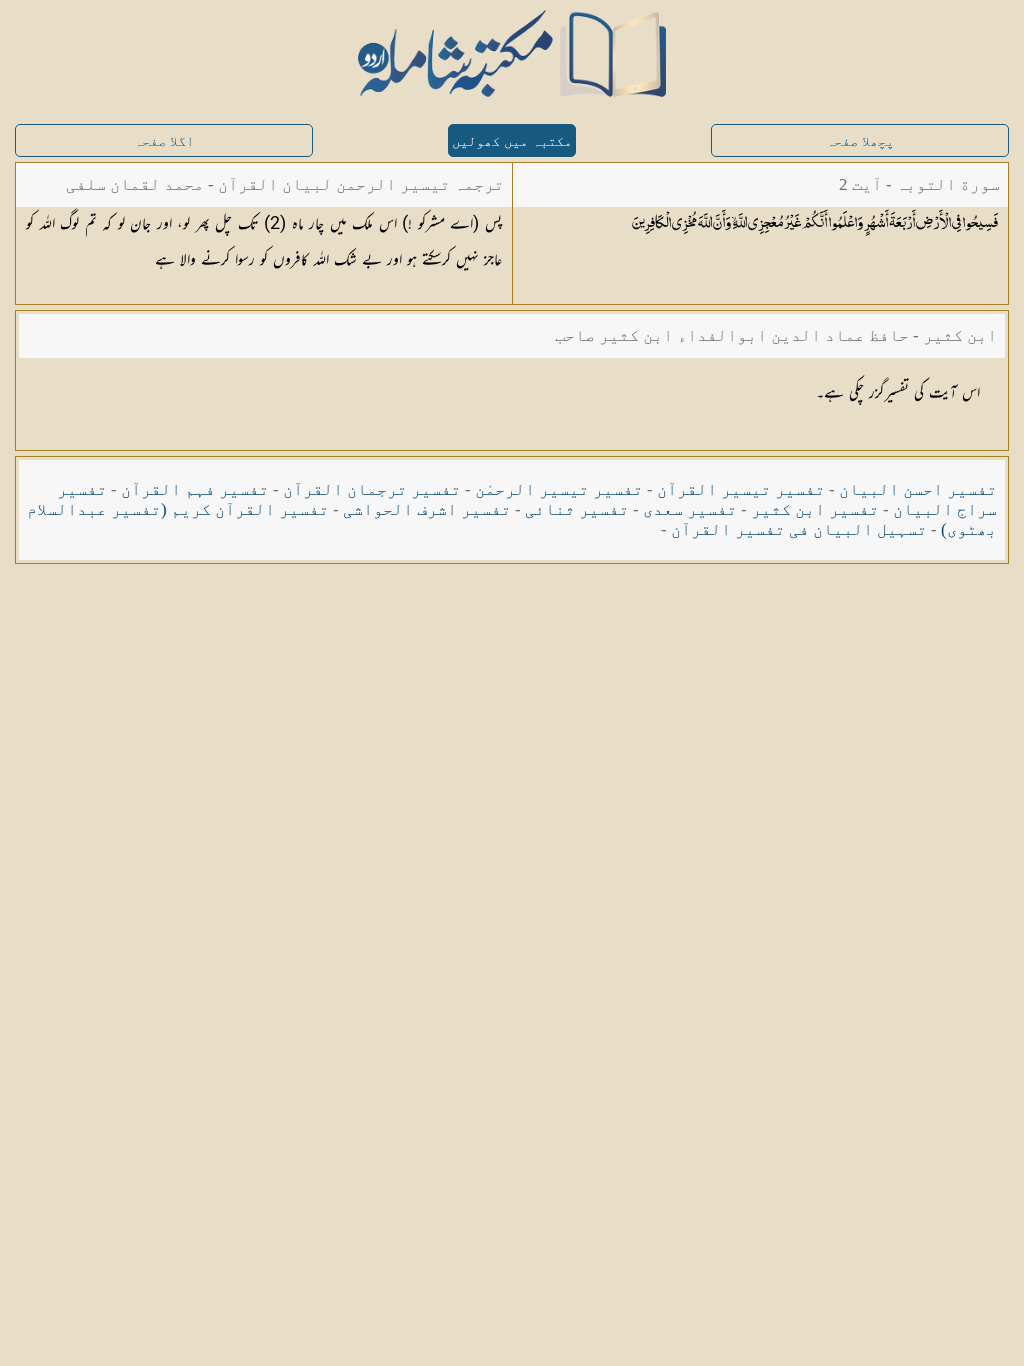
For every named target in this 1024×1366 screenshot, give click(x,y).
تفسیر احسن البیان (918, 489)
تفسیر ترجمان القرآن (372, 489)
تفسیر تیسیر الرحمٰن (559, 489)
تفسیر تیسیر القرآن (741, 489)
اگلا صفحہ (164, 141)
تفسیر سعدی (690, 509)
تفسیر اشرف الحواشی (427, 509)
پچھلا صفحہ (860, 141)
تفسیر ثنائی (577, 509)
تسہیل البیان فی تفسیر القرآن (799, 529)
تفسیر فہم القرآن (195, 489)
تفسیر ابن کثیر (815, 509)
